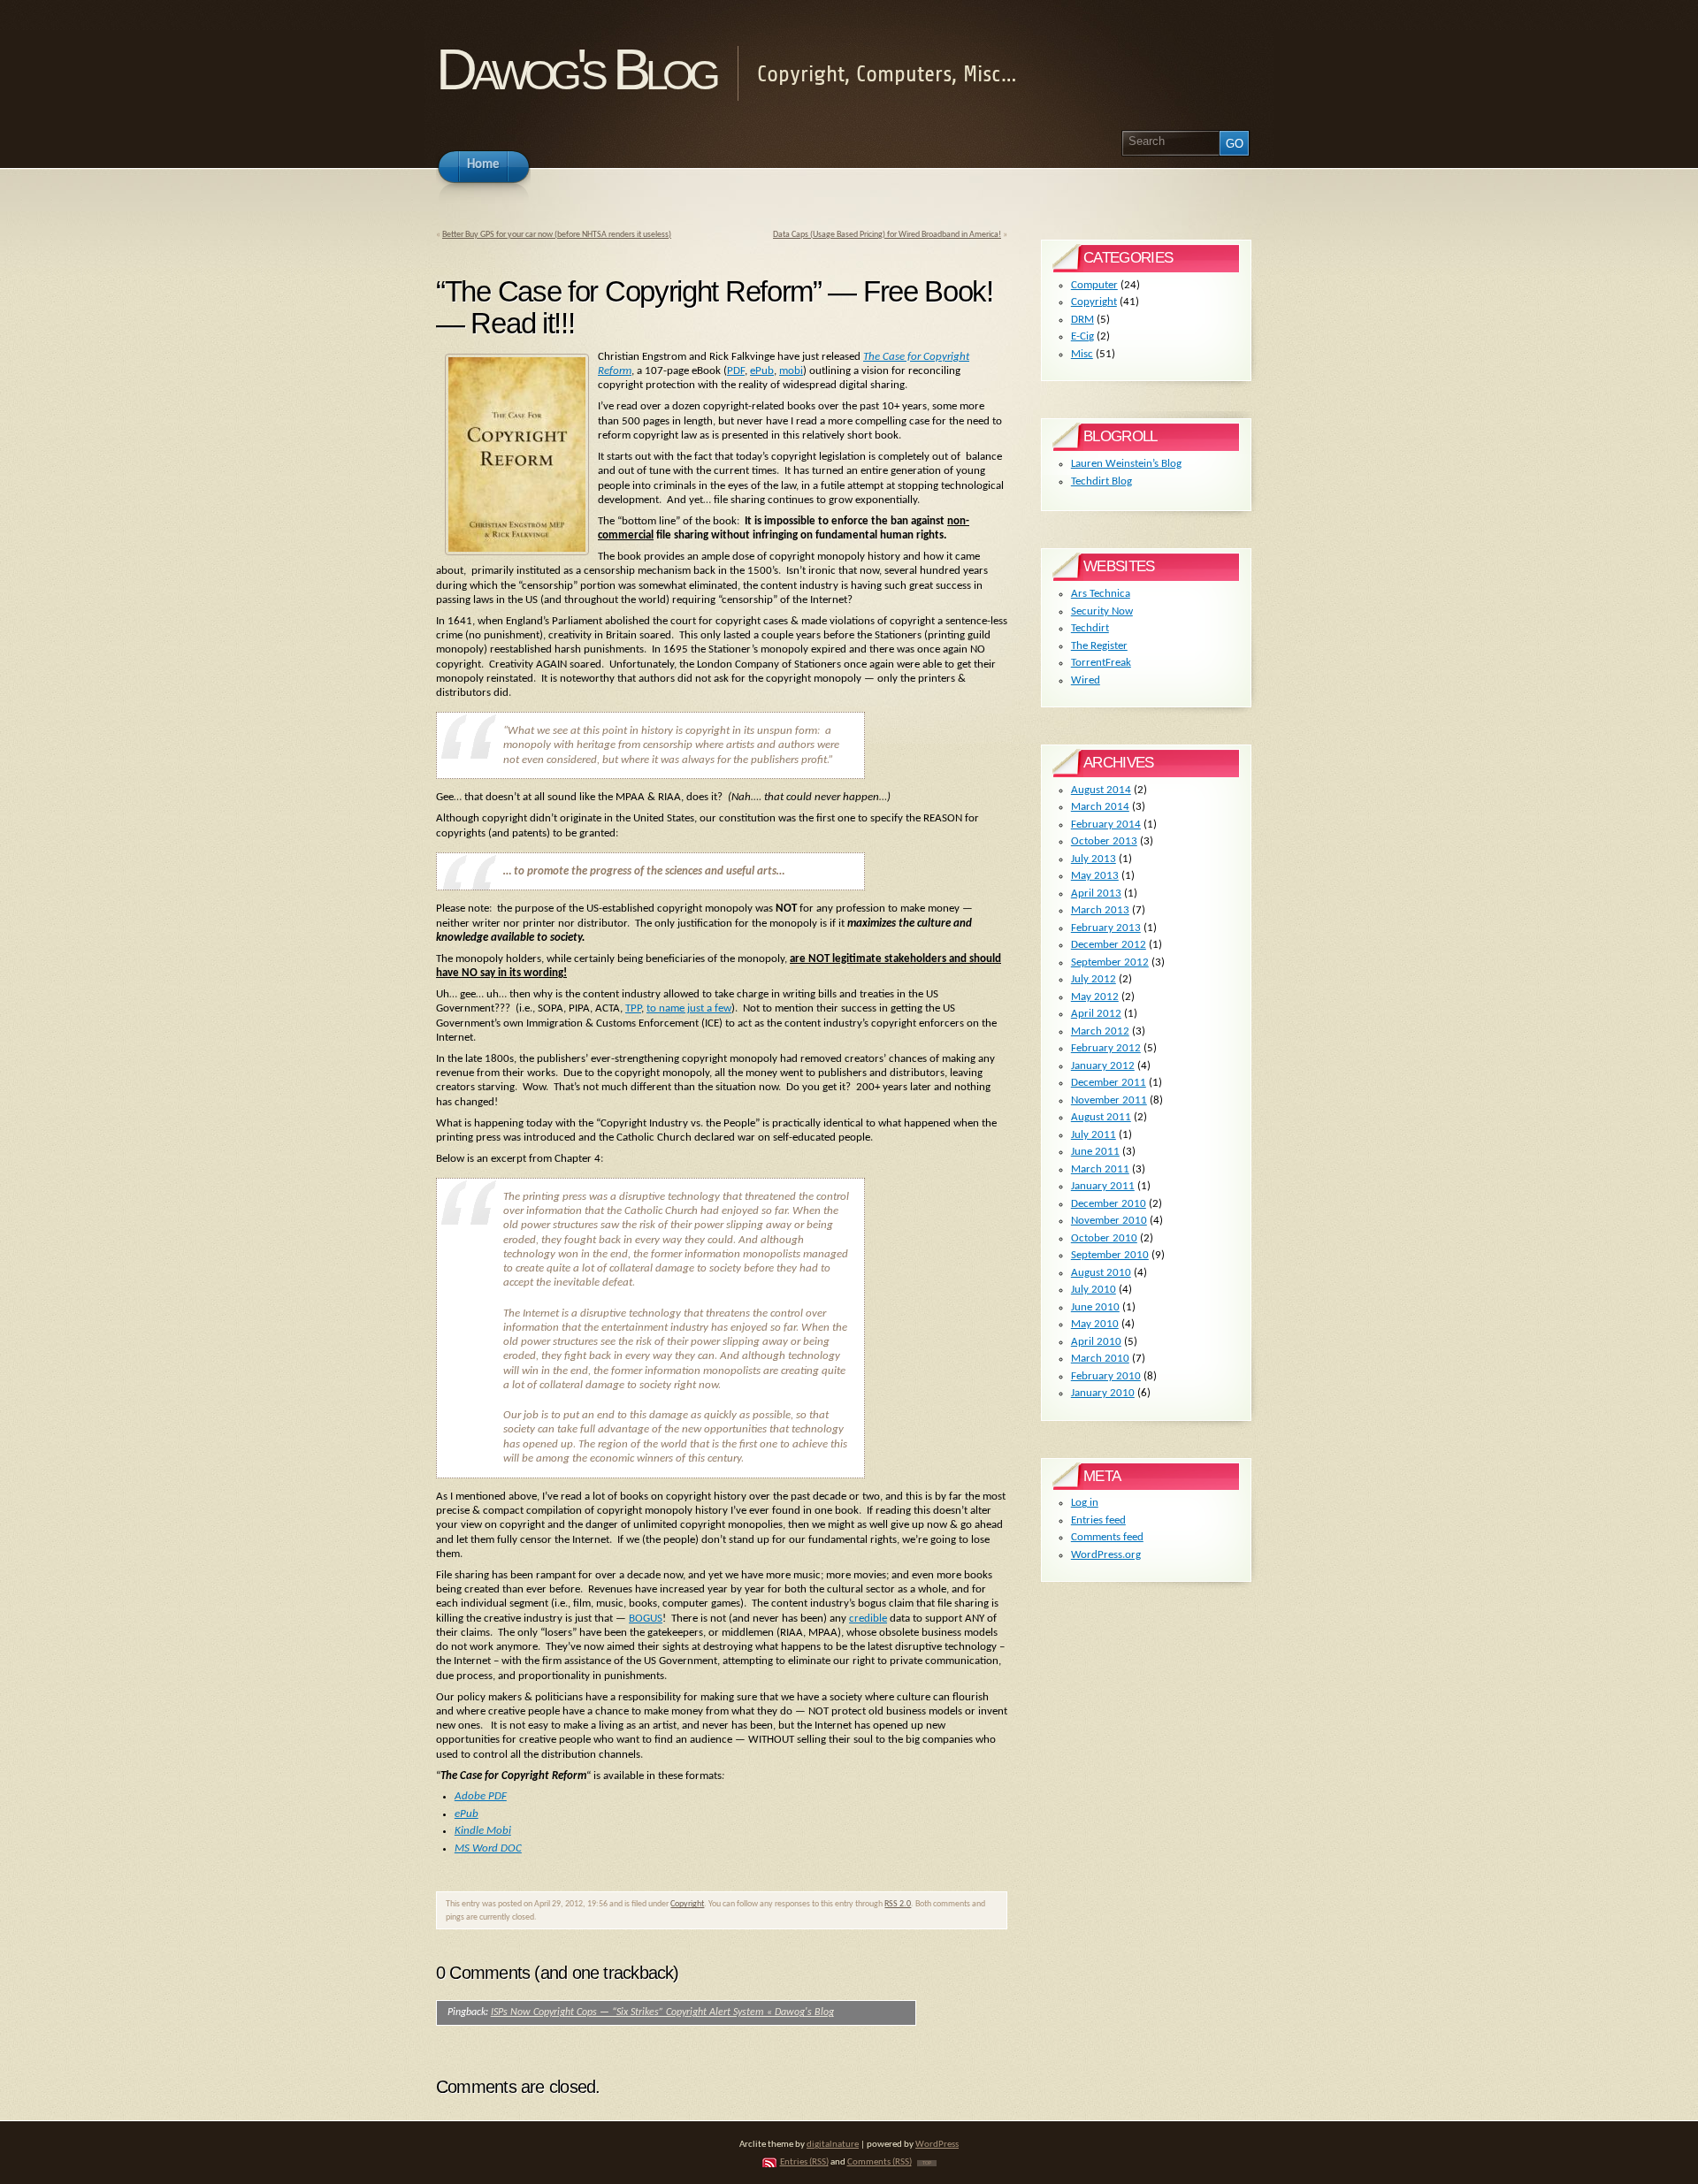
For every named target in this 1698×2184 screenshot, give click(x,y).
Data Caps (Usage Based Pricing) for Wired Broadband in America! (887, 235)
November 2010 (1109, 1221)
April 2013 (1096, 893)
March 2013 (1100, 910)
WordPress (937, 2145)
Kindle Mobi (483, 1831)
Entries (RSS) (804, 2162)
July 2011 (1094, 1135)
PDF (736, 371)
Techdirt (1090, 628)
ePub (762, 371)
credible (868, 1619)
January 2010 (1103, 1393)
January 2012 (1103, 1066)
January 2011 (1103, 1186)
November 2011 (1109, 1100)
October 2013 (1104, 841)
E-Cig (1082, 336)
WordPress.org (1106, 1555)
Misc (1082, 354)
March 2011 (1100, 1169)
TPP (633, 1008)
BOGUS (646, 1619)
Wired (1086, 680)
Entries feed (1098, 1520)
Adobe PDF (481, 1796)
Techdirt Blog (1101, 481)
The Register (1099, 646)
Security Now (1102, 611)
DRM (1082, 320)
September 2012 (1110, 962)
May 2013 (1095, 876)
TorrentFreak (1101, 663)
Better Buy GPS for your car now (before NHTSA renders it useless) (557, 235)
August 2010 (1101, 1273)
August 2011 (1101, 1117)
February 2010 (1106, 1376)
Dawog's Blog (575, 69)
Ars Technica (1101, 594)
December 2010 (1109, 1204)
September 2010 (1110, 1255)
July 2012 (1094, 979)
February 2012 (1106, 1048)
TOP (927, 2163)
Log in (1085, 1503)
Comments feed (1107, 1537)
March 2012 (1100, 1031)
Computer (1094, 285)
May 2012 (1095, 997)
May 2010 (1095, 1324)
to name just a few (689, 1008)
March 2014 (1100, 807)
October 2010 (1104, 1238)
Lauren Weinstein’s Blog (1126, 464)
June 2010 (1095, 1307)
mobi (791, 371)
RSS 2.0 (898, 1904)
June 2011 (1095, 1152)
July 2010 (1094, 1290)
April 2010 (1096, 1342)
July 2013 (1094, 859)
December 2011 (1109, 1083)
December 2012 (1109, 945)
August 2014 (1101, 790)
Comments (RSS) (880, 2162)
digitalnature (833, 2145)
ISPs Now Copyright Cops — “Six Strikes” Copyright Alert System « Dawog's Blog (662, 2012)
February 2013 (1106, 928)
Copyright (687, 1904)
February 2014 (1106, 825)
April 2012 (1096, 1014)
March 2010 (1100, 1359)
